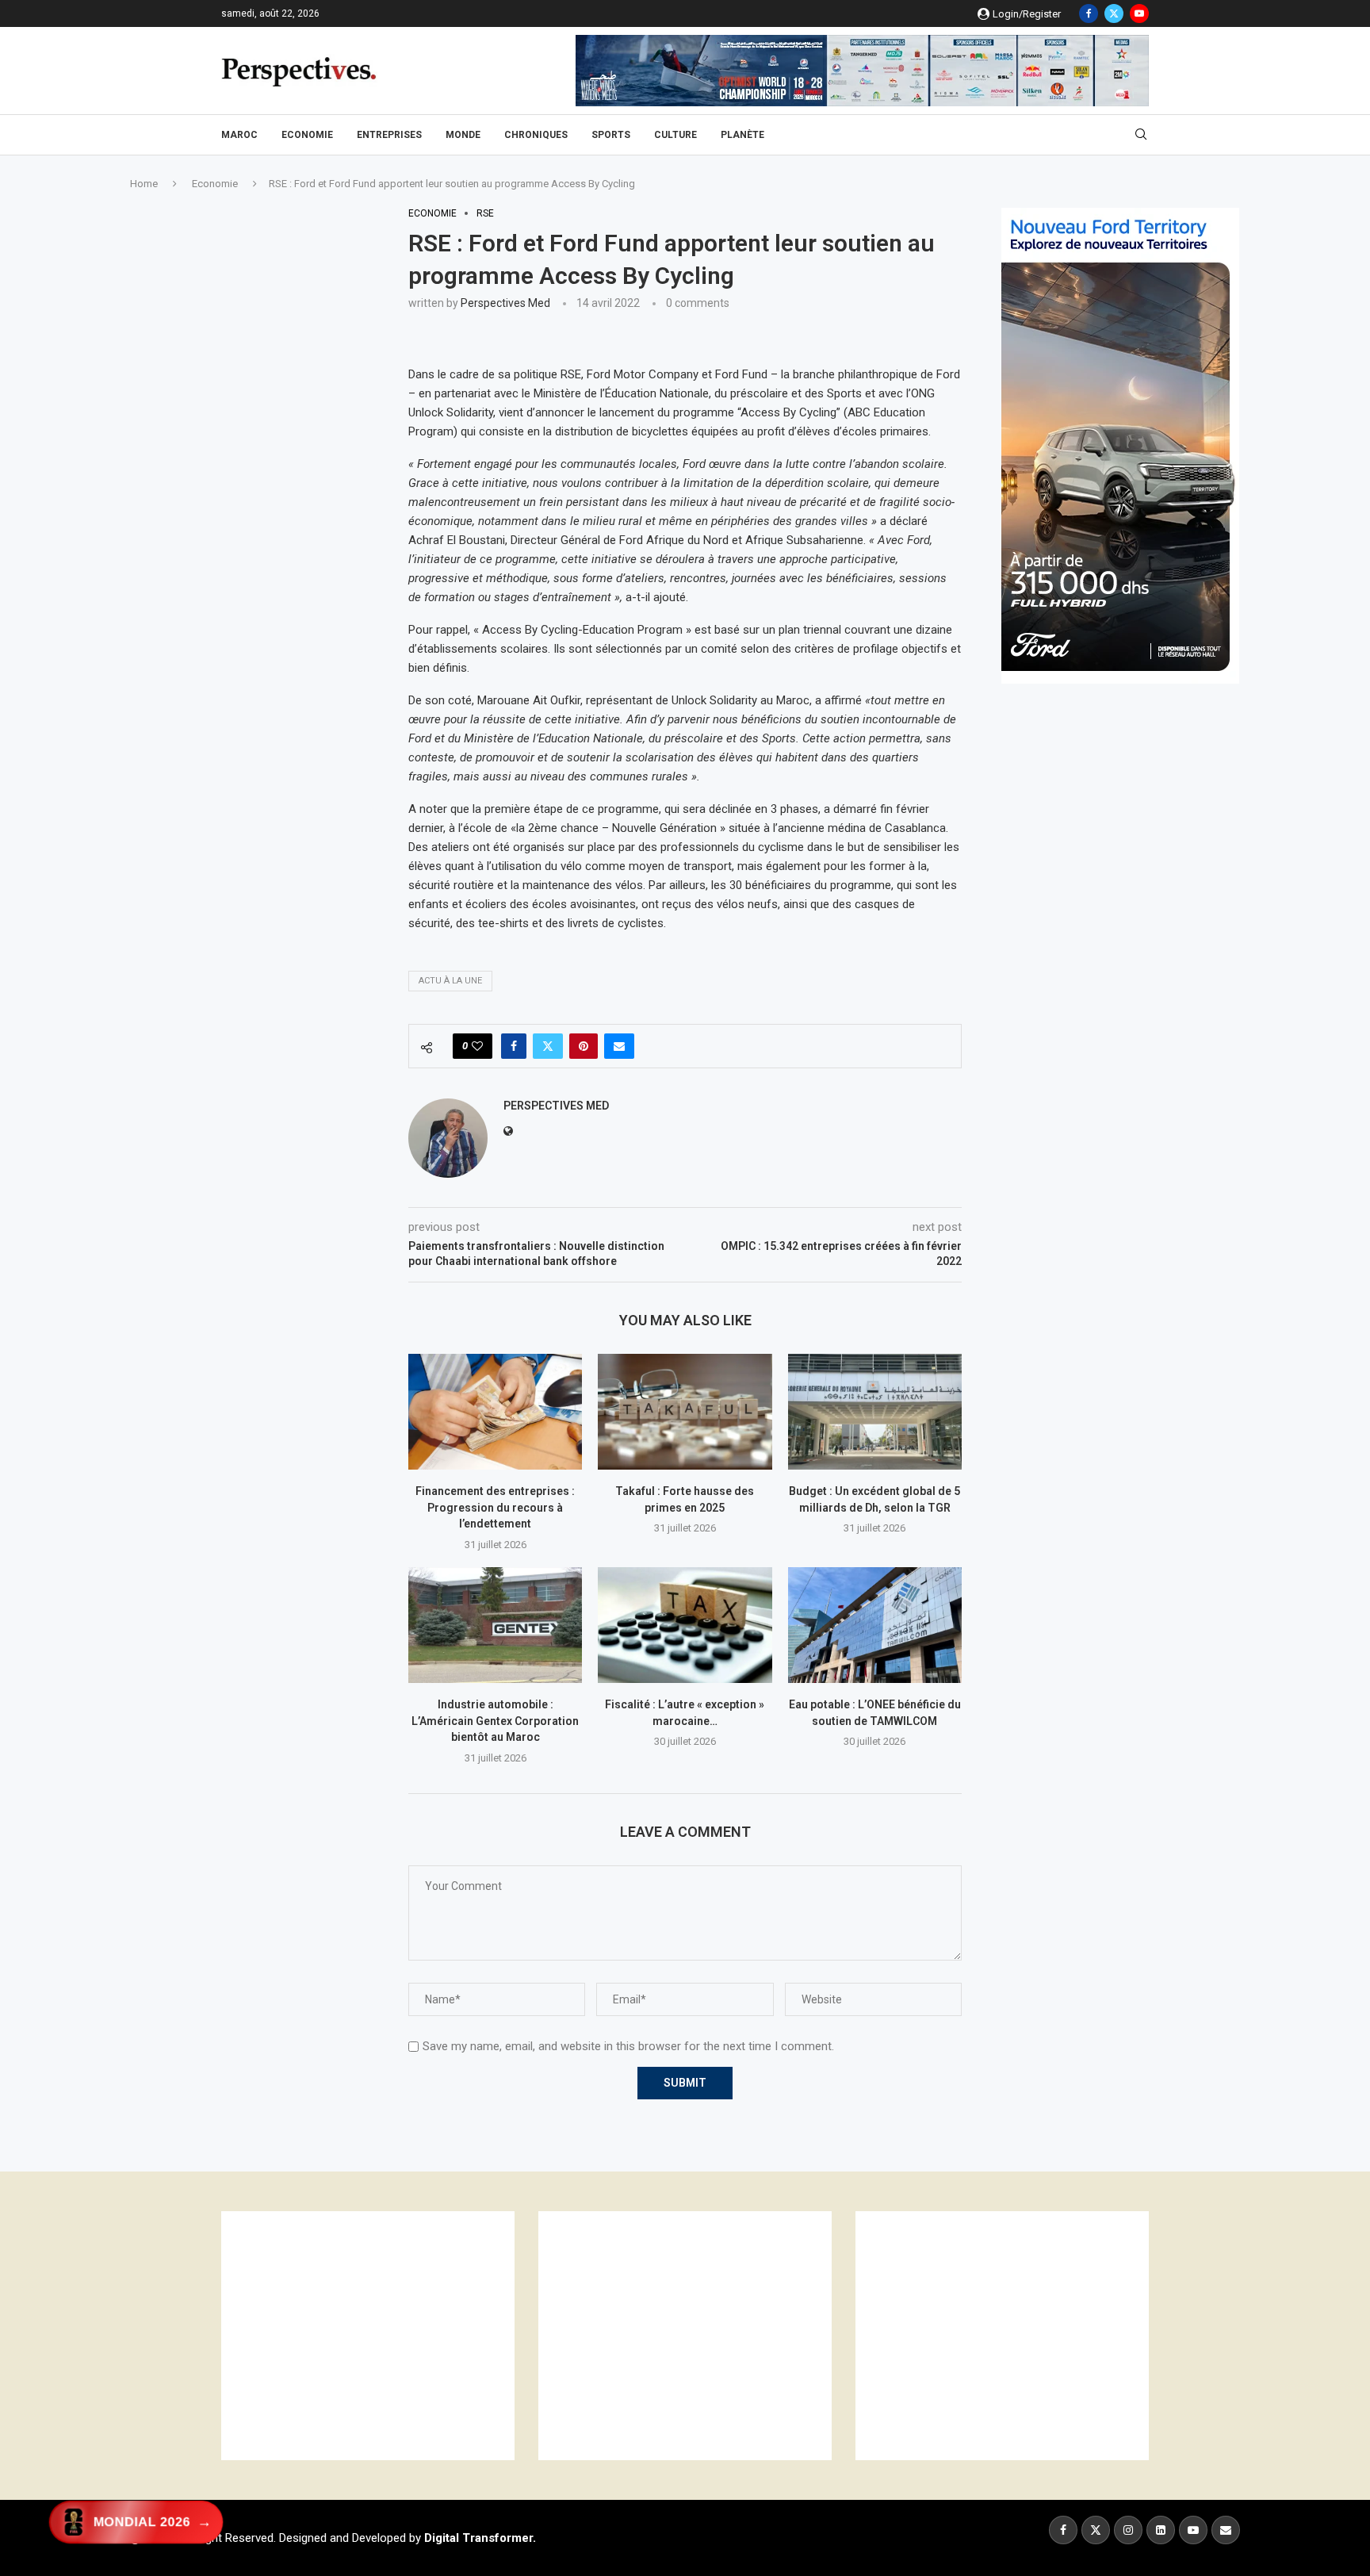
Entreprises (389, 135)
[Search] (1141, 135)
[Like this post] (477, 1046)
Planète (742, 135)
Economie (307, 135)
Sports (611, 135)
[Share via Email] (619, 1046)
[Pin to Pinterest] (584, 1046)
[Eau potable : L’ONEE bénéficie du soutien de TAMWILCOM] (875, 1625)
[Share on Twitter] (548, 1046)
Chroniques (536, 135)
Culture (675, 135)
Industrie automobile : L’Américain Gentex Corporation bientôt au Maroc (495, 1721)
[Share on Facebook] (514, 1046)
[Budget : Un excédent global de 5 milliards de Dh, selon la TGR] (875, 1412)
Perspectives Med (505, 303)
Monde (463, 135)
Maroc (239, 135)
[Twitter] (1114, 13)
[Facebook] (1089, 13)
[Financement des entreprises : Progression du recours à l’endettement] (495, 1412)
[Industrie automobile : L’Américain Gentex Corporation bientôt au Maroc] (495, 1625)
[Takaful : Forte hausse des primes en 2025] (685, 1412)
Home (144, 184)
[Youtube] (1139, 13)
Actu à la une (450, 981)
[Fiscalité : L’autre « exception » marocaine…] (685, 1625)
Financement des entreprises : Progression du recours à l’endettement (495, 1507)
